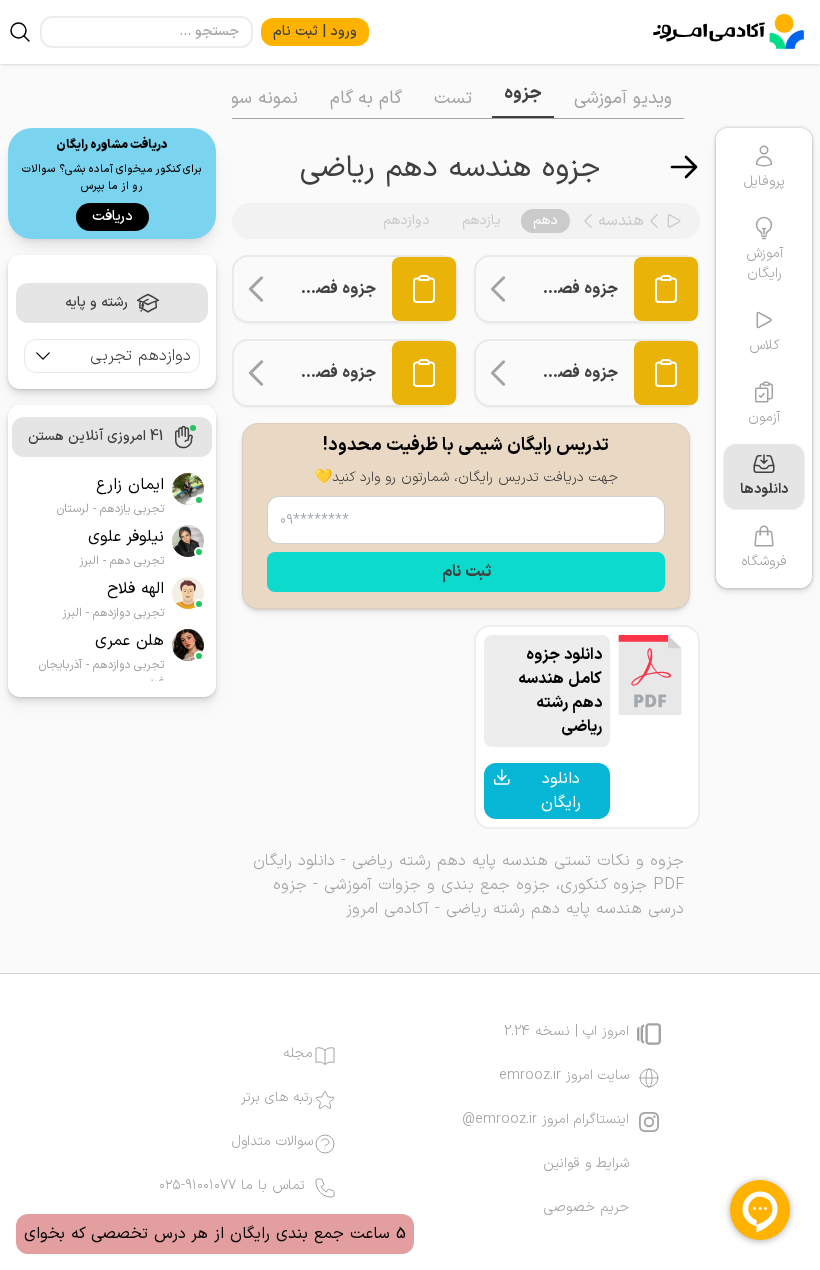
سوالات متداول (272, 1142)
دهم (545, 220)
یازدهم (481, 220)
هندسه (621, 221)
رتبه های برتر (277, 1098)
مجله (298, 1054)
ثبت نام (466, 572)
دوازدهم (406, 220)
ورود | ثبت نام (315, 31)
